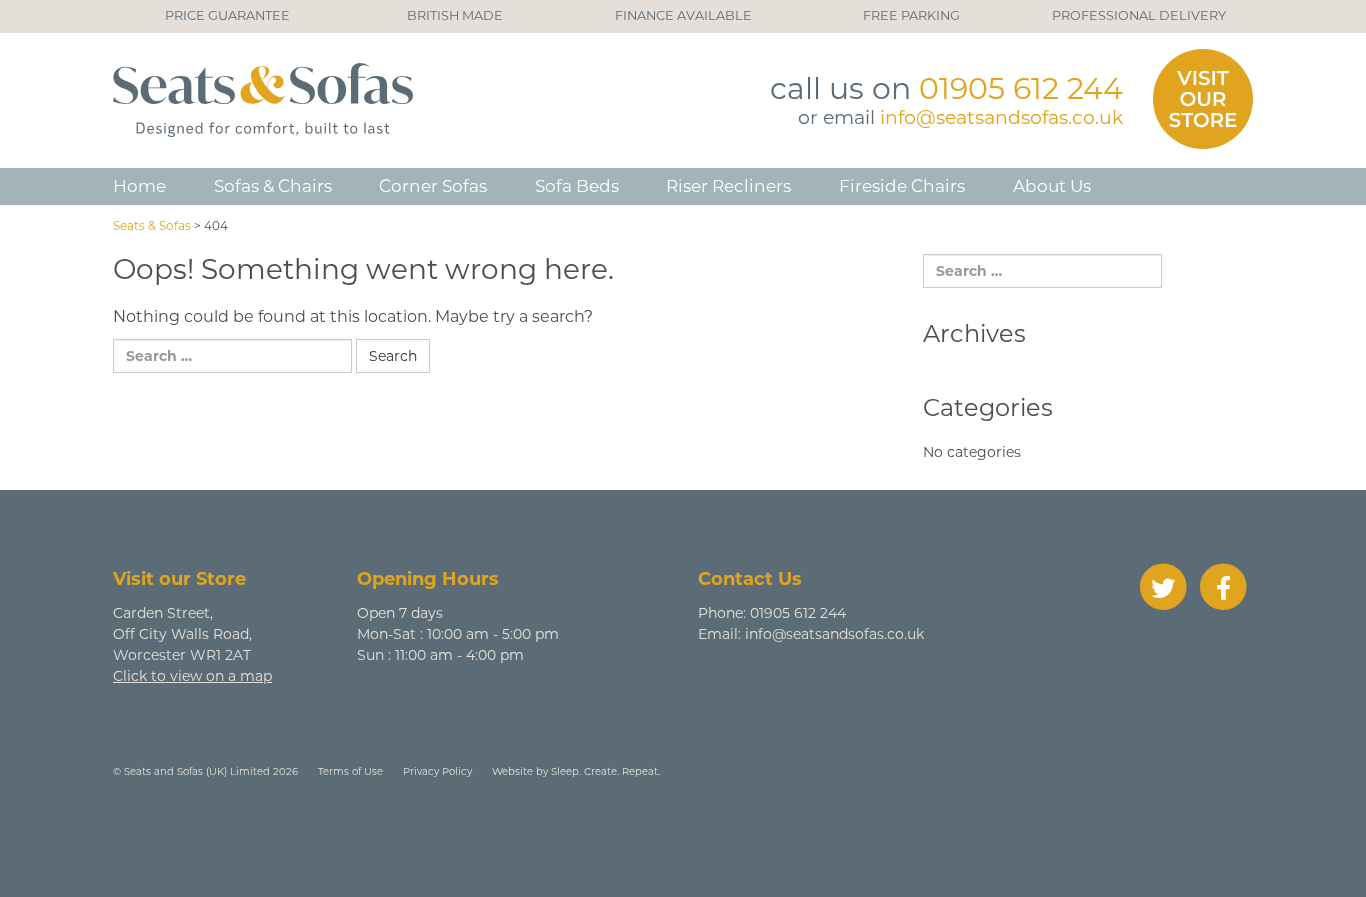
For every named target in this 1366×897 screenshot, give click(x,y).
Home (139, 186)
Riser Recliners (728, 186)
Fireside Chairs (902, 186)
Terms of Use (350, 771)
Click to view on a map (192, 676)
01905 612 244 (1021, 88)
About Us (1052, 186)
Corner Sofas (433, 186)
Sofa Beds (577, 186)
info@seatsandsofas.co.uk (1001, 117)
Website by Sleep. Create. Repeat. (576, 771)
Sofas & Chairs (273, 186)
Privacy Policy (437, 771)
